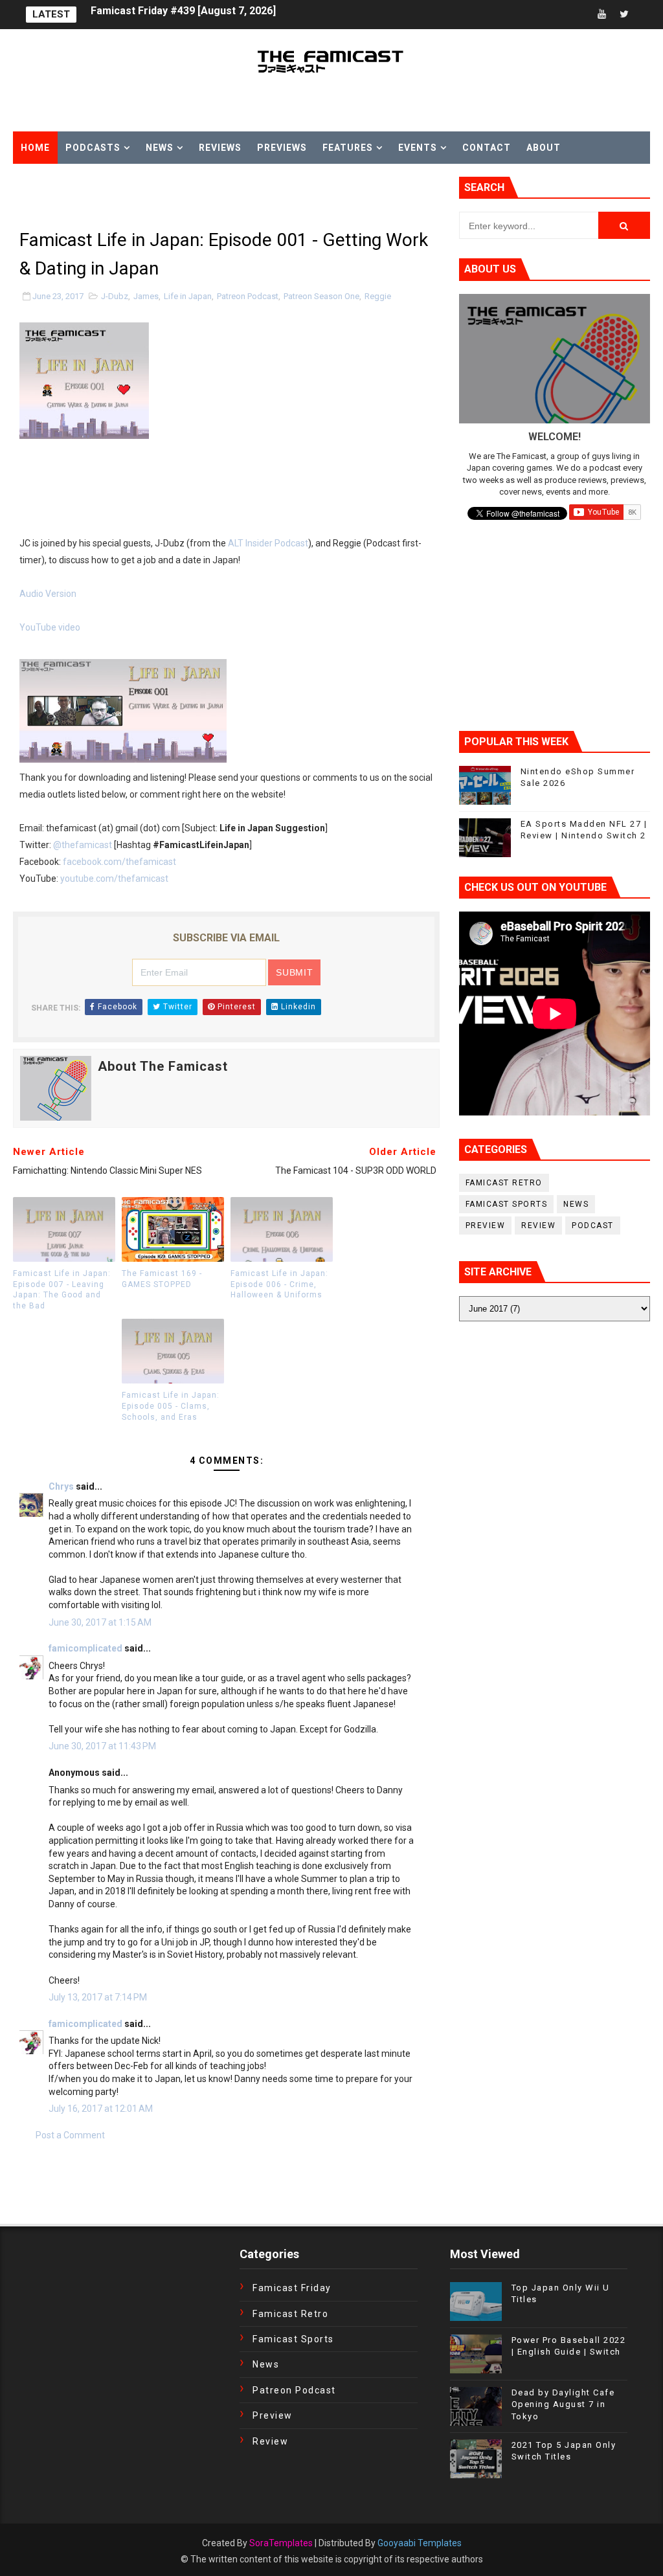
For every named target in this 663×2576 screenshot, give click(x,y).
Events (418, 148)
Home (35, 148)
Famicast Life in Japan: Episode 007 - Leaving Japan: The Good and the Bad (62, 1290)
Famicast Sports (507, 1204)
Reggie (378, 296)
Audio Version (48, 594)
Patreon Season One (321, 296)
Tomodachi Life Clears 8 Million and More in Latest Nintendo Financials (264, 15)
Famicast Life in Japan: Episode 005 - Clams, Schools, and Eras (171, 1406)
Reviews (220, 148)
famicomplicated (85, 1648)
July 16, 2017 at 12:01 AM (101, 2109)
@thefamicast (83, 845)
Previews (282, 148)
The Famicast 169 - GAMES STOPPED (162, 1279)
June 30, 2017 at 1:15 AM (100, 1622)
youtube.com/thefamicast (114, 879)
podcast (593, 1226)
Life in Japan (188, 296)
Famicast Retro (504, 1183)
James (146, 296)
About (544, 148)
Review (538, 1226)
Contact (487, 148)
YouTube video (50, 627)
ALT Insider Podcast (268, 543)
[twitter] (624, 15)
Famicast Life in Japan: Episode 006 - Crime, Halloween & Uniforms (279, 1284)
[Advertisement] (164, 196)
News (160, 148)
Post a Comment (70, 2135)
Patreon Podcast (248, 296)
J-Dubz (115, 296)
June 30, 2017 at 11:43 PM (102, 1746)
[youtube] (601, 15)
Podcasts (93, 148)
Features (348, 148)
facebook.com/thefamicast (119, 862)
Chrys (62, 1486)
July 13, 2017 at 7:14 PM (98, 1997)
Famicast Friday (292, 2288)
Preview (486, 1226)
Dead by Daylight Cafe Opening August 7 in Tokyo (563, 2404)
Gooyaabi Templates (420, 2543)
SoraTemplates (281, 2543)
